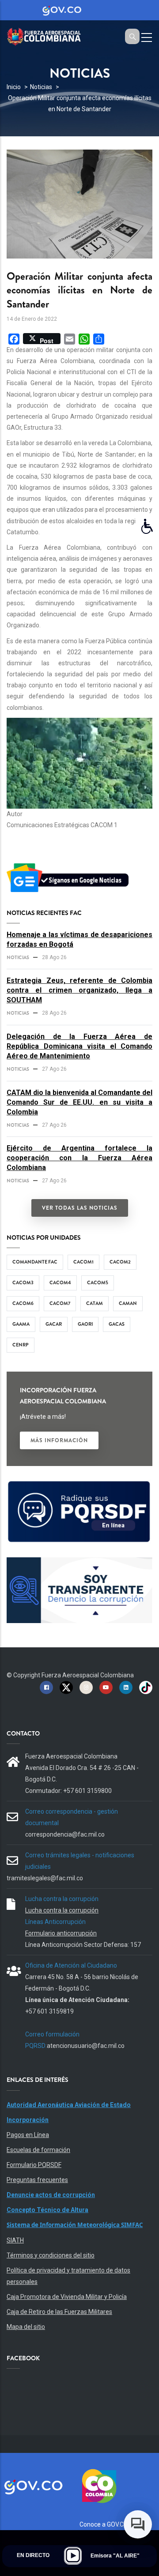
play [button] (73, 2556)
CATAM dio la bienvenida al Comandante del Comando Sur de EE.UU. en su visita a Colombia (79, 1102)
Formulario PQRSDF (34, 2165)
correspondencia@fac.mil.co (65, 1834)
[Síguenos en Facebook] (46, 1687)
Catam (95, 1303)
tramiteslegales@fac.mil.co (45, 1878)
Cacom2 (120, 1262)
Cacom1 (83, 1262)
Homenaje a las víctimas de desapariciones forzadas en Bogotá (79, 939)
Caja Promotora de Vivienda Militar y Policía (67, 2297)
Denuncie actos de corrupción (51, 2195)
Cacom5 (98, 1282)
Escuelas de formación (38, 2150)
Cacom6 (23, 1303)
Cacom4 (60, 1282)
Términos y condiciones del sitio (51, 2255)
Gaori (85, 1324)
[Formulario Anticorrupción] (79, 1563)
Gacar (54, 1324)
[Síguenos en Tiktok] (146, 1687)
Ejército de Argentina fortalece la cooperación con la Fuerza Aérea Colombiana (79, 1158)
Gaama (21, 1324)
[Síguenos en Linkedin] (126, 1687)
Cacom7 (60, 1303)
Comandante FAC (35, 1262)
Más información (59, 1440)
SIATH (15, 2240)
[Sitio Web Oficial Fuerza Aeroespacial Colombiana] (49, 36)
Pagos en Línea (28, 2135)
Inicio (14, 87)
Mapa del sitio (26, 2327)
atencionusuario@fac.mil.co (86, 2046)
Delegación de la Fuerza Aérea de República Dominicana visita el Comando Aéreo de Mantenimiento (79, 1046)
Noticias (41, 87)
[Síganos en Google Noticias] (69, 865)
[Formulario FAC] (79, 1485)
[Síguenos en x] (66, 1687)
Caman (128, 1303)
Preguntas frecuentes (37, 2180)
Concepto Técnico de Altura (47, 2210)
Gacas (117, 1324)
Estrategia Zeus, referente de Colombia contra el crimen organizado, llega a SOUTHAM (79, 990)
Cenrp (21, 1345)
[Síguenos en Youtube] (106, 1687)
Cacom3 (23, 1282)
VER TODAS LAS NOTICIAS (80, 1208)
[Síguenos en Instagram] (86, 1687)
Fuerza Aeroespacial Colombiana (88, 1675)
